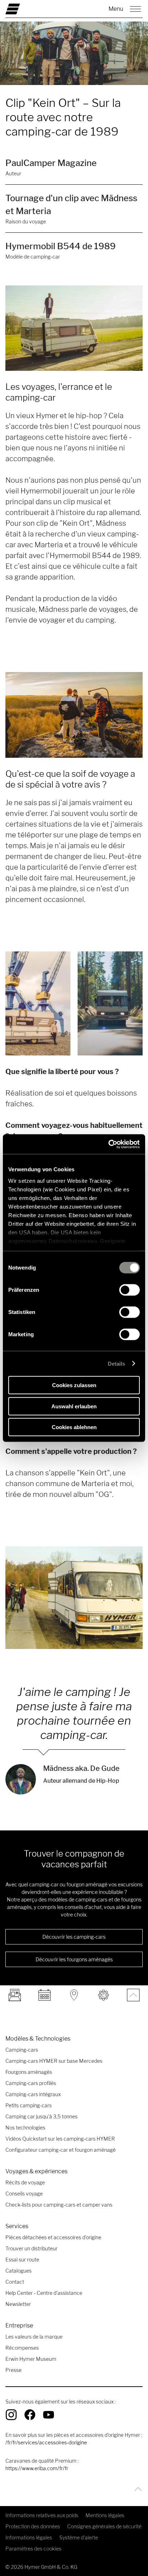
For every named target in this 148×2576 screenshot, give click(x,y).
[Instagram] (11, 2415)
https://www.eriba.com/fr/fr (37, 2468)
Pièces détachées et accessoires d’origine (53, 2237)
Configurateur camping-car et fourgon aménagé (61, 2150)
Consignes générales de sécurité (104, 2526)
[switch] (129, 1290)
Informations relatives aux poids (42, 2515)
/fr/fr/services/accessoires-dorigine (46, 2442)
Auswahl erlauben (74, 1406)
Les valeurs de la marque (34, 2337)
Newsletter (18, 2304)
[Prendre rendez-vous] (44, 1995)
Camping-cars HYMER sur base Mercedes (54, 2061)
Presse (13, 2370)
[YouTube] (48, 2415)
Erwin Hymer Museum (31, 2359)
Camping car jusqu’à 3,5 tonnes (41, 2116)
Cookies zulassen (74, 1385)
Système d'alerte (79, 2537)
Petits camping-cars (29, 2105)
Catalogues (18, 2271)
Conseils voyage (24, 2194)
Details (117, 1363)
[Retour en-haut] (136, 2489)
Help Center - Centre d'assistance (44, 2293)
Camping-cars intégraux (33, 2094)
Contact (15, 2282)
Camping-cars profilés (31, 2083)
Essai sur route (22, 2260)
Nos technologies (25, 2128)
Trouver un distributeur (31, 2248)
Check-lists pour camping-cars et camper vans (59, 2205)
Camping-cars (22, 2050)
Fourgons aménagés (29, 2072)
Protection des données (33, 2526)
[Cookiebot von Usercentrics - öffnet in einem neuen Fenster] (108, 1144)
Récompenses (22, 2348)
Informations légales (29, 2537)
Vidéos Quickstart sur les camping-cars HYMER (60, 2139)
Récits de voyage (25, 2182)
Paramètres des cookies (33, 2549)
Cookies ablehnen (74, 1427)
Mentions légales (105, 2515)
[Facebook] (30, 2415)
